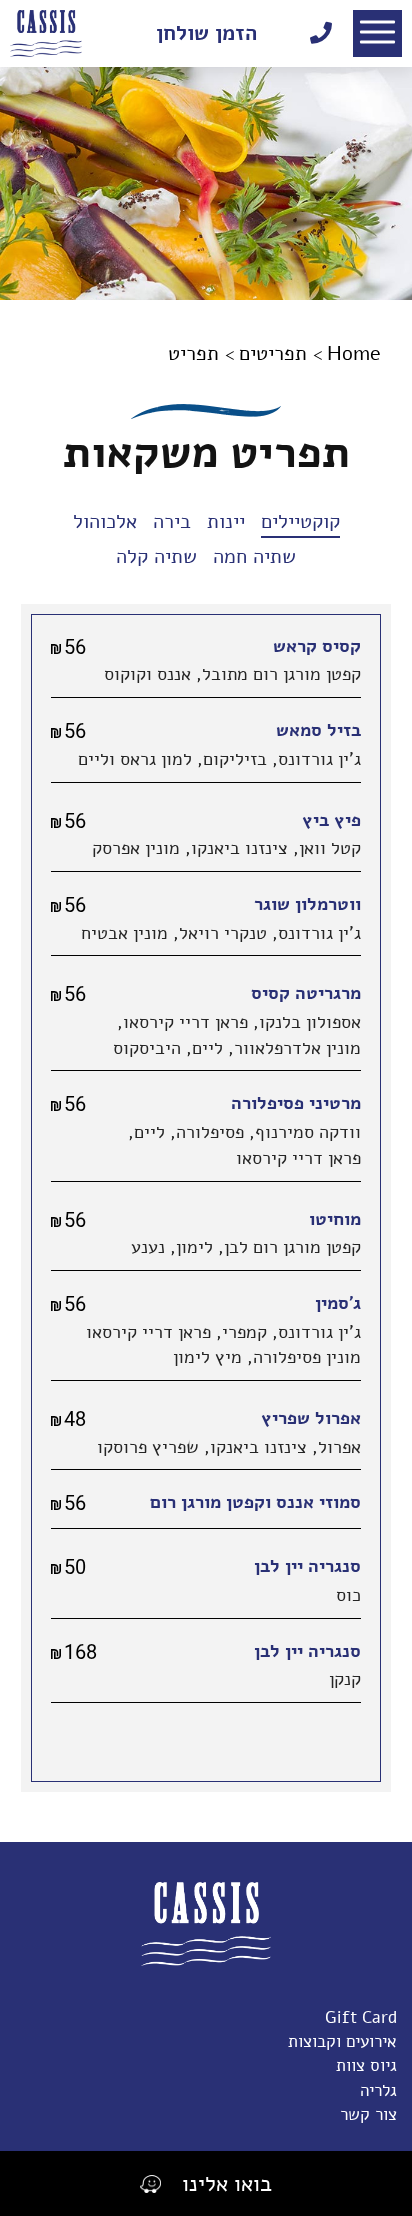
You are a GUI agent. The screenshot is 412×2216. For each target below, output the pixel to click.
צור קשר (368, 2114)
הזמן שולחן (206, 33)
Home (354, 353)
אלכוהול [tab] (105, 521)
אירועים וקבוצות (342, 2041)
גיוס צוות (364, 2065)
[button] (377, 33)
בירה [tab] (172, 521)
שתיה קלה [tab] (156, 556)
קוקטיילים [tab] (300, 521)
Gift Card (361, 2017)
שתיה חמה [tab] (254, 556)
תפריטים (273, 353)
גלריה (376, 2090)
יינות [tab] (226, 521)
